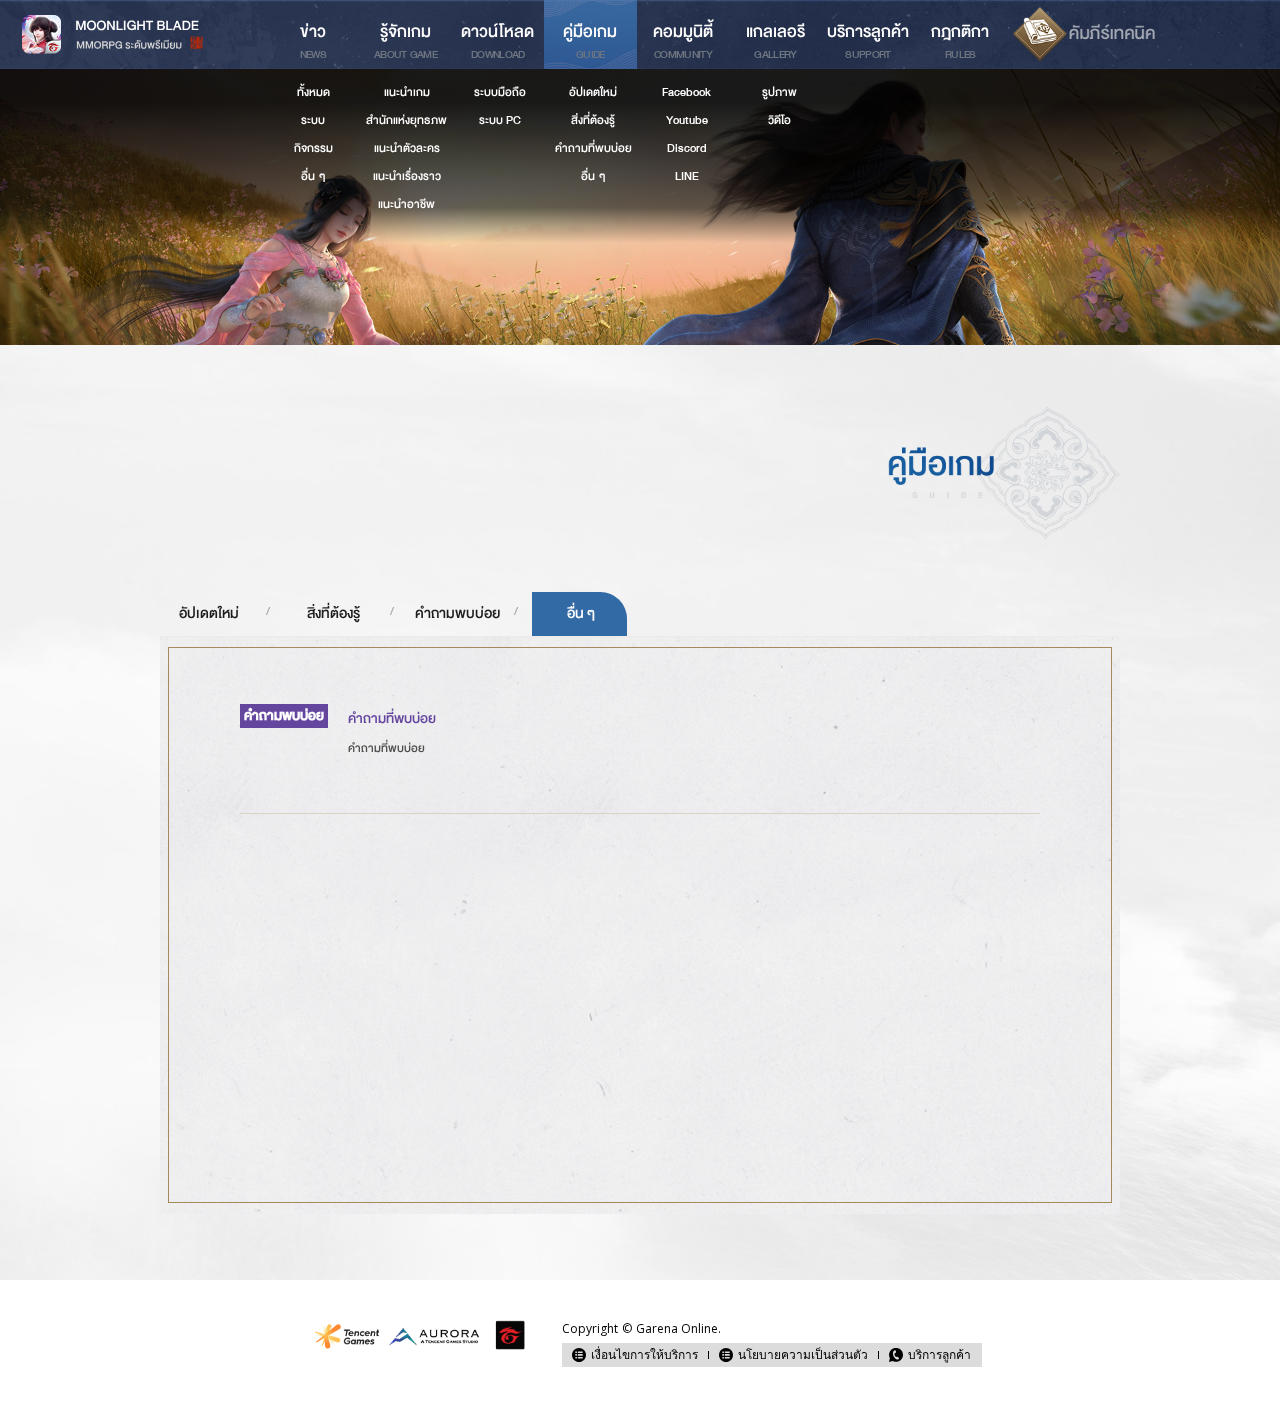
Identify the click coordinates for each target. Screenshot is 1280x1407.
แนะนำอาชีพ (406, 204)
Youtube (687, 120)
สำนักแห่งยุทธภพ (406, 120)
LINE (687, 176)
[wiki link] (1083, 34)
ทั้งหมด (313, 92)
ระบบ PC (500, 120)
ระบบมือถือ (500, 92)
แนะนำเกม (407, 92)
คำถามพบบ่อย (457, 613)
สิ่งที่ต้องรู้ (333, 613)
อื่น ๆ (581, 613)
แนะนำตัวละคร (407, 148)
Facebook (686, 92)
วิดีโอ (779, 120)
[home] (133, 34)
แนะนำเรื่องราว (407, 176)
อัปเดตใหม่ (209, 613)
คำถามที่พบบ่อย (593, 148)
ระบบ (313, 120)
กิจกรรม (313, 148)
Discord (687, 148)
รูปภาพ (779, 92)
